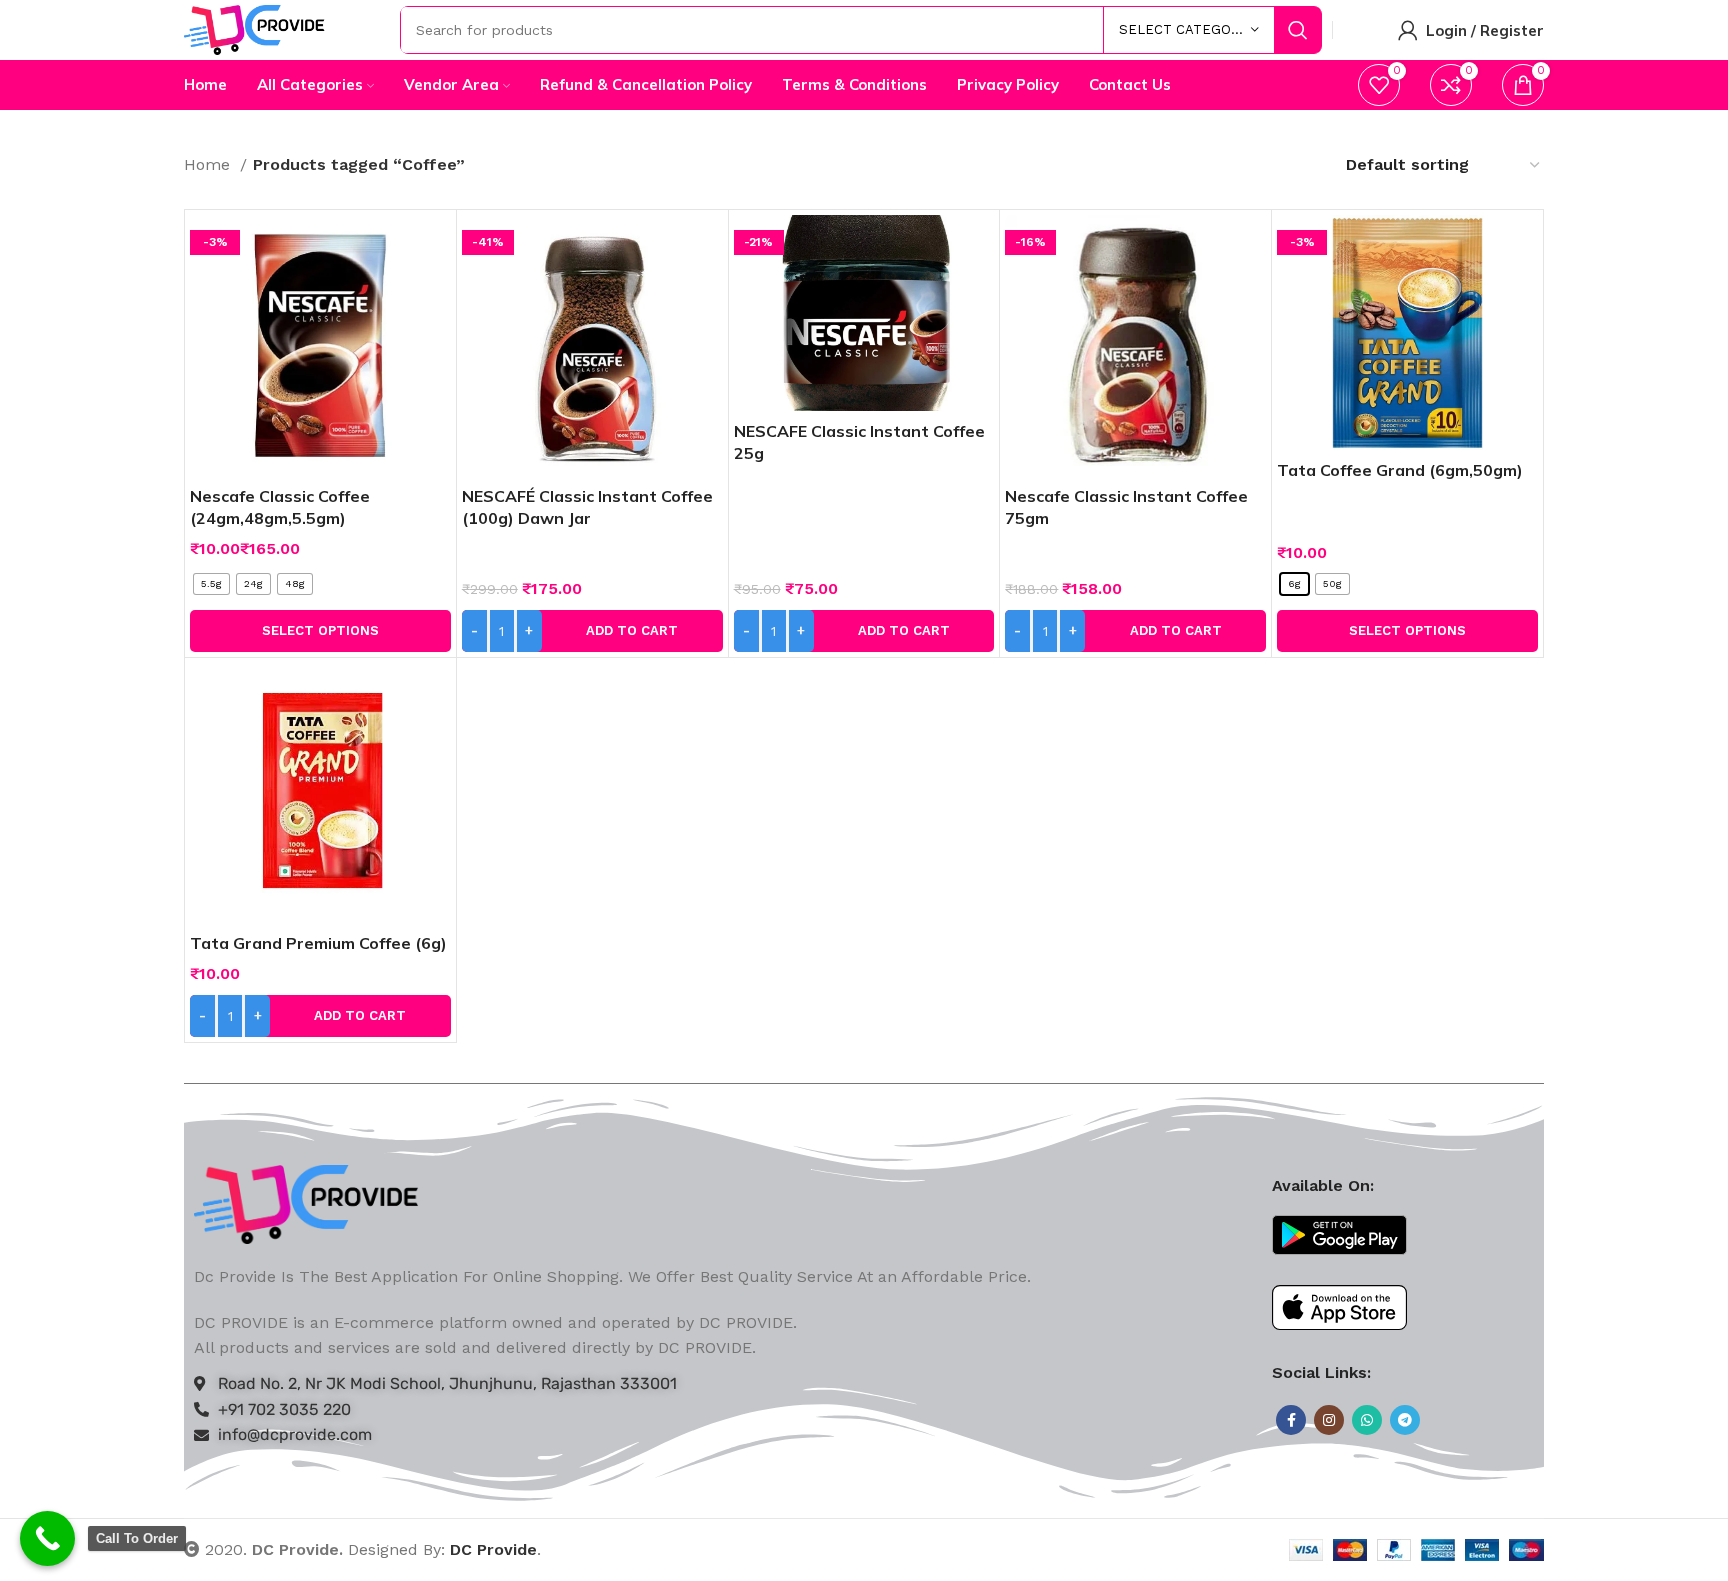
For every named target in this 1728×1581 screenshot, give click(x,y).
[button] (592, 631)
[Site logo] (254, 28)
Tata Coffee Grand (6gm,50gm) (1400, 470)
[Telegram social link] (1405, 1420)
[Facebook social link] (1291, 1420)
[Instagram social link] (1329, 1420)
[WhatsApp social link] (1367, 1420)
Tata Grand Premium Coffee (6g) (318, 943)
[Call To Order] (47, 1538)
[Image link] (306, 1202)
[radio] (211, 584)
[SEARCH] (1298, 30)
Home (209, 164)
